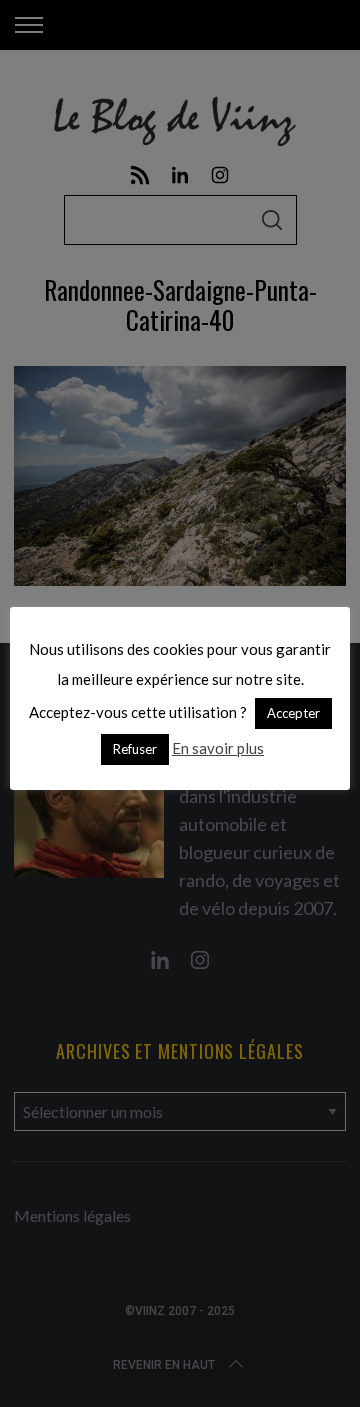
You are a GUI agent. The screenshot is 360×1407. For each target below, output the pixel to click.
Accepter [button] (293, 713)
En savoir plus (218, 748)
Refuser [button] (135, 749)
